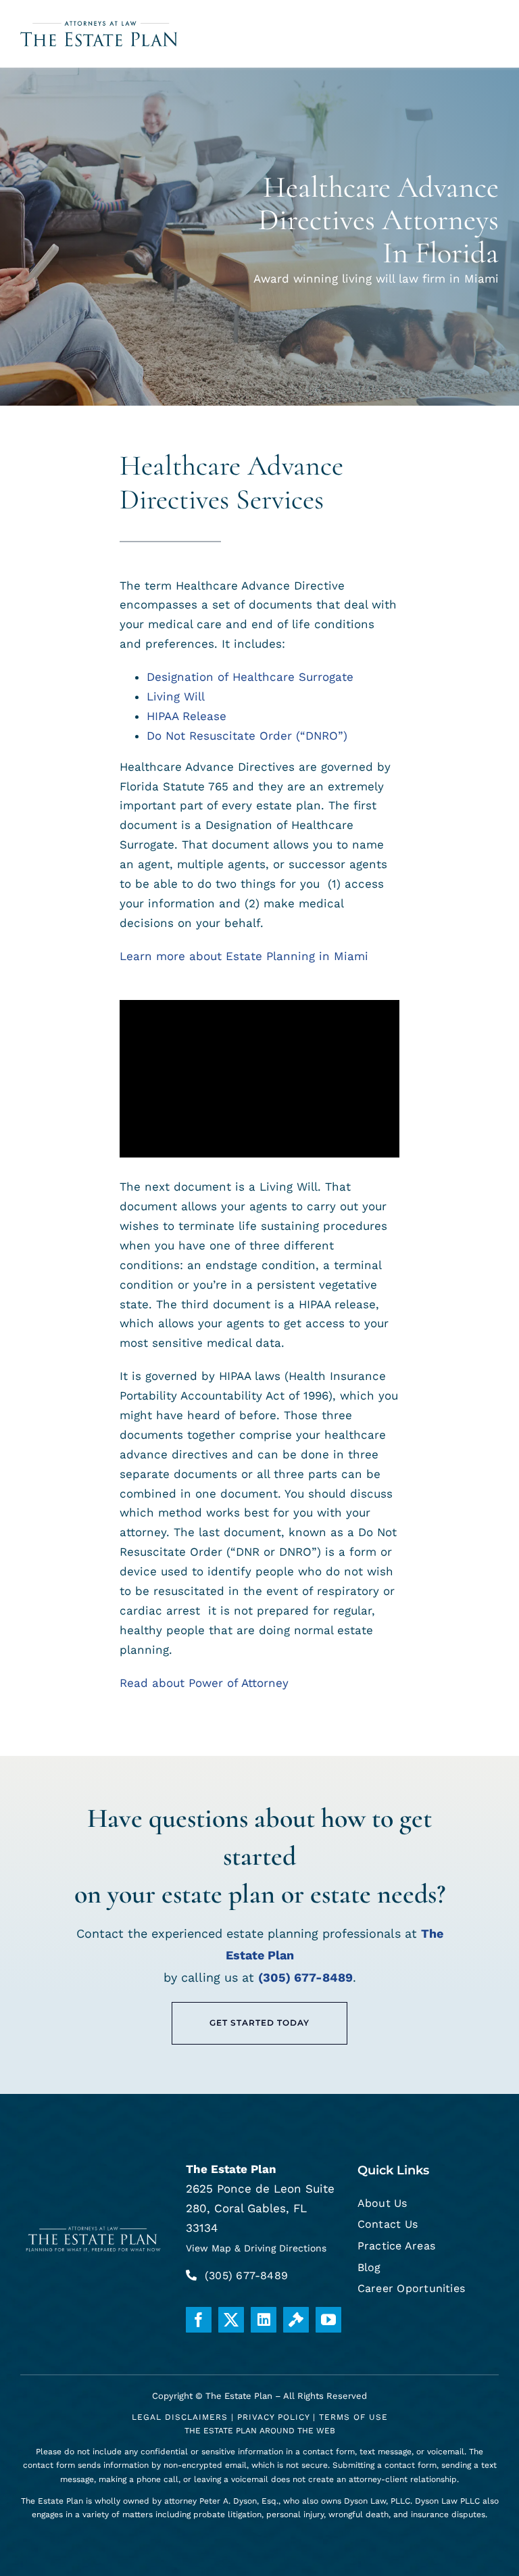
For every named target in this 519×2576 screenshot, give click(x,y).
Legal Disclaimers (180, 2417)
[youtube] (328, 2320)
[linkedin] (264, 2320)
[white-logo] (94, 2228)
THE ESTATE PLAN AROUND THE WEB (260, 2431)
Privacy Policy (273, 2417)
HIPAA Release (187, 716)
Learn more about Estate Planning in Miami (244, 956)
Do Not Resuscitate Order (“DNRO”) (247, 736)
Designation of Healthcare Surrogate (250, 677)
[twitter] (231, 2320)
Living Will (176, 696)
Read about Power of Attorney (204, 1683)
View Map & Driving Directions (256, 2248)
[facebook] (199, 2320)
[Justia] (296, 2320)
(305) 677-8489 (305, 1977)
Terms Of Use (353, 2417)
